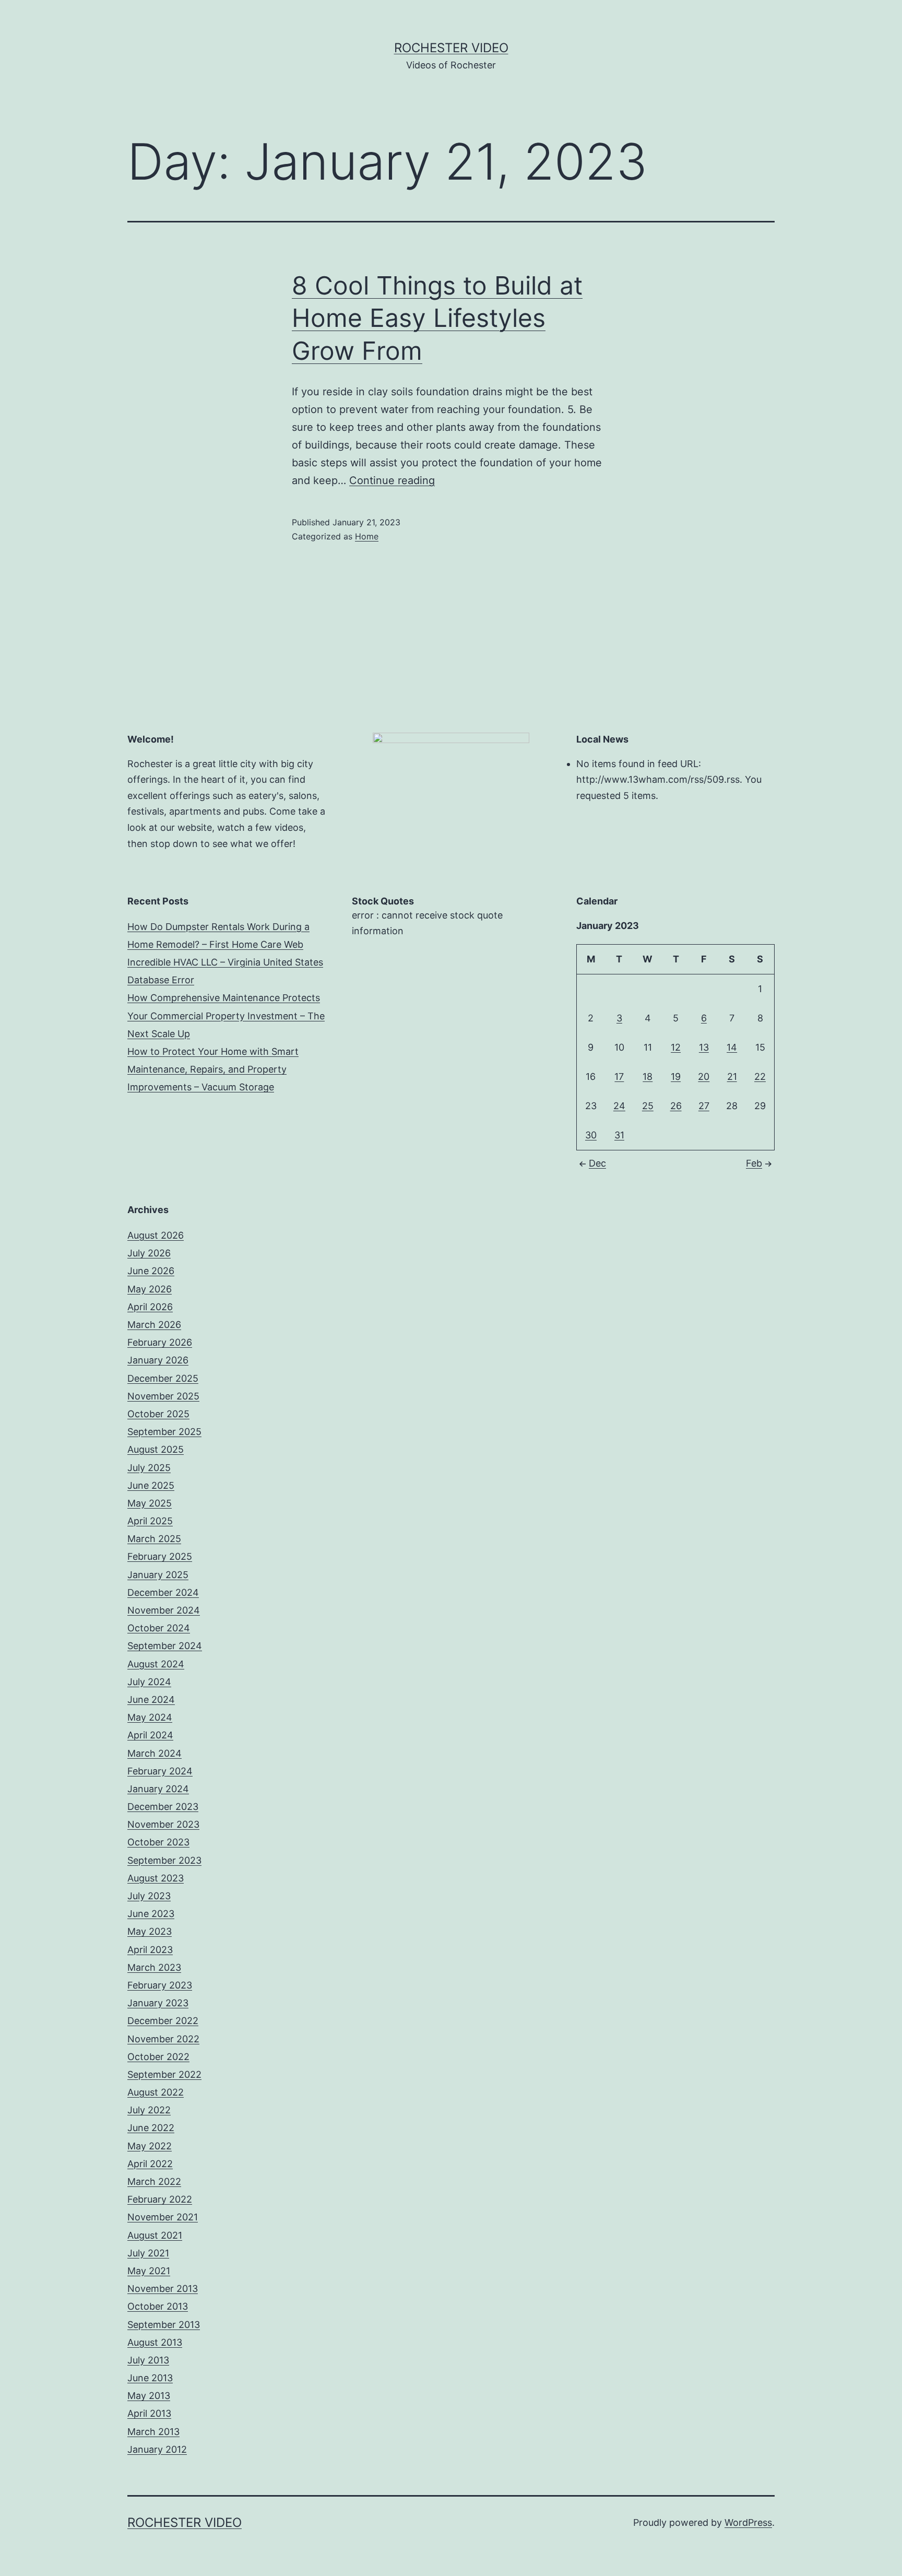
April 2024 (150, 1735)
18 (648, 1077)
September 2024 (165, 1646)
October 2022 (158, 2057)
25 (648, 1106)
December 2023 (163, 1807)
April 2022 (150, 2164)
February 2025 (160, 1556)
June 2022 (151, 2128)
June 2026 (151, 1271)
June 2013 (150, 2378)
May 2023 (150, 1931)
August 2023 (156, 1878)
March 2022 (154, 2181)
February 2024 (160, 1771)
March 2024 (155, 1753)
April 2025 (150, 1521)
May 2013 (149, 2396)
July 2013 (148, 2360)
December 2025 (163, 1378)
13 (704, 1047)
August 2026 (156, 1235)
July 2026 (149, 1253)
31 (619, 1135)
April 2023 (150, 1950)
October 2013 (158, 2306)
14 (732, 1047)
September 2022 (164, 2074)
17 (619, 1077)
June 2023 (151, 1914)
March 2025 (154, 1539)
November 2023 (163, 1824)
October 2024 (159, 1628)
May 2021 (149, 2271)
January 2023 (158, 2003)
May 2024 (150, 1717)
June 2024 (151, 1699)
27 (704, 1106)
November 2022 (163, 2039)
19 (676, 1077)
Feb (754, 1163)
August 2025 (156, 1449)
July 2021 (148, 2253)
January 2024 (158, 1789)
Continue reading (392, 480)
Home (367, 536)
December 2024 (163, 1592)
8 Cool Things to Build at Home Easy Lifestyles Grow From (437, 318)
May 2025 (150, 1503)
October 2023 (158, 1842)
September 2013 (164, 2325)
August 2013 (155, 2342)
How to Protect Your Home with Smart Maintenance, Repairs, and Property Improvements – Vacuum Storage (213, 1069)
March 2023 (154, 1967)
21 (732, 1077)
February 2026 (160, 1342)
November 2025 (163, 1396)
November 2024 (164, 1610)
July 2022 (149, 2110)
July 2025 (149, 1468)
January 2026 (158, 1360)
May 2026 (150, 1289)
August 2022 (156, 2092)
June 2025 (151, 1485)
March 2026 (154, 1325)
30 (591, 1135)
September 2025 (164, 1432)
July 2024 (149, 1682)
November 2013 (163, 2289)
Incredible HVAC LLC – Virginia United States (225, 962)
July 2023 (149, 1896)
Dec (597, 1163)
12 (676, 1047)
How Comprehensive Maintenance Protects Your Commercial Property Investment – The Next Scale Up (226, 1015)
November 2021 (163, 2217)
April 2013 (149, 2413)
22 (760, 1077)
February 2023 (160, 1985)
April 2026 (150, 1307)
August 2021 (155, 2235)
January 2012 (157, 2449)
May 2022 (150, 2146)
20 (704, 1077)
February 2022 (160, 2199)
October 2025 (158, 1414)
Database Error (161, 980)
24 (619, 1106)
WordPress (748, 2522)
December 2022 (163, 2021)
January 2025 (158, 1575)
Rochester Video (451, 48)
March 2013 (153, 2432)
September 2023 (164, 1860)
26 (676, 1106)
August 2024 (156, 1664)
